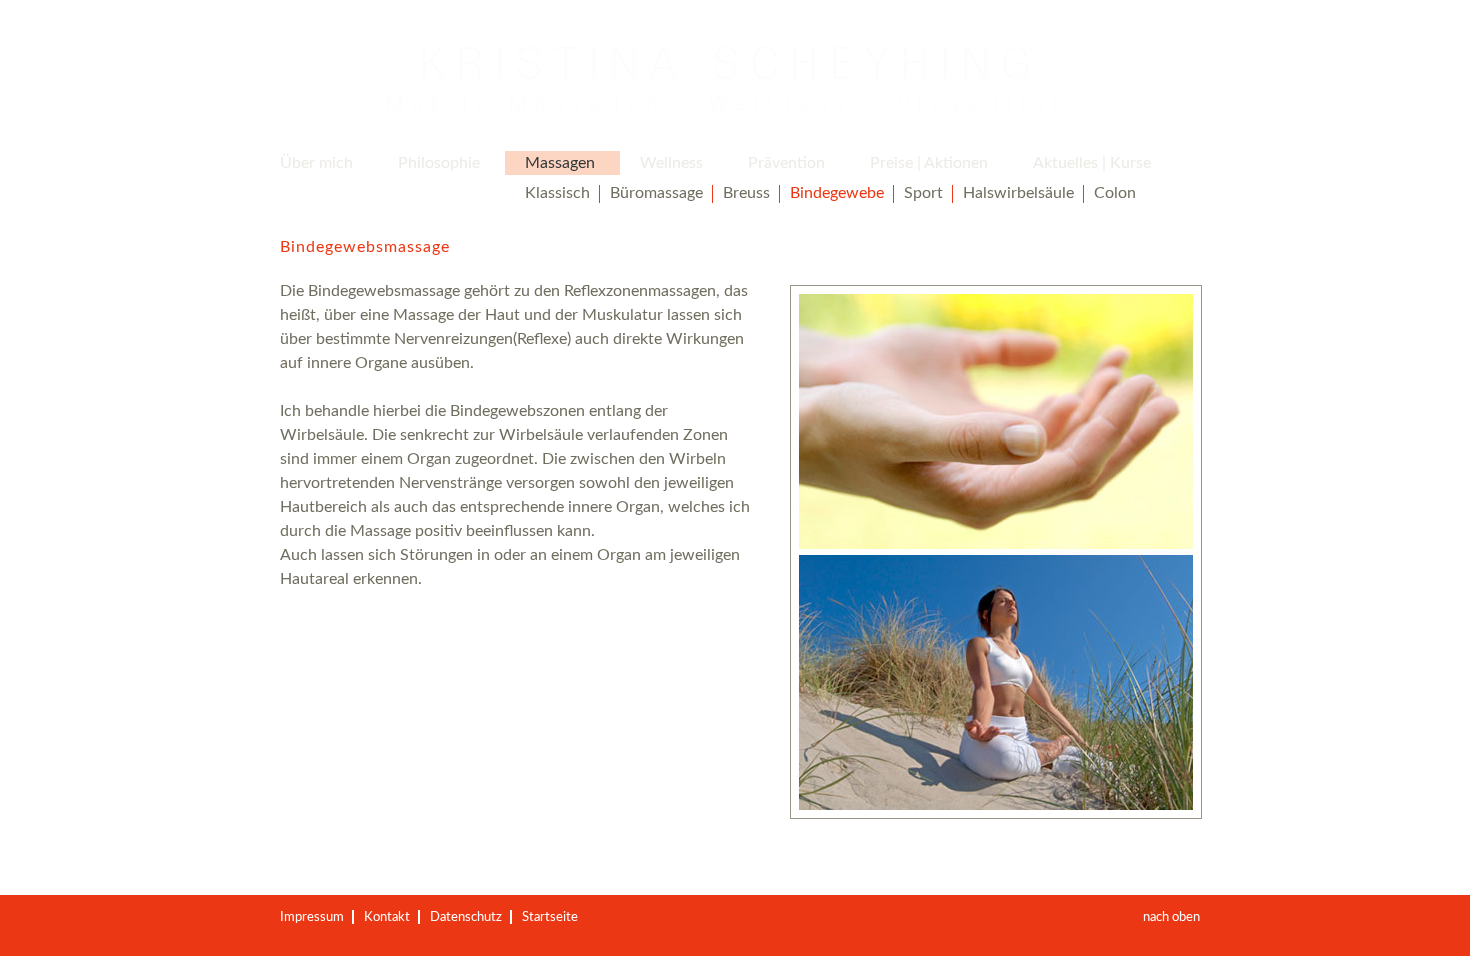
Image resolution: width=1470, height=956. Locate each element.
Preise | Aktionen (929, 163)
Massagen (560, 163)
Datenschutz (466, 917)
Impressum (312, 917)
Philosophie (439, 163)
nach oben (1171, 917)
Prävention (786, 163)
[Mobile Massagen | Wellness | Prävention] (725, 81)
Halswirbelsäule (1018, 193)
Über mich (316, 163)
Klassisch (557, 193)
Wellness (671, 163)
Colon (1115, 193)
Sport (923, 193)
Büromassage (656, 193)
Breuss (746, 193)
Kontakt (387, 917)
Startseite (550, 917)
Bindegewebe (837, 193)
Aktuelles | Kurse (1092, 163)
